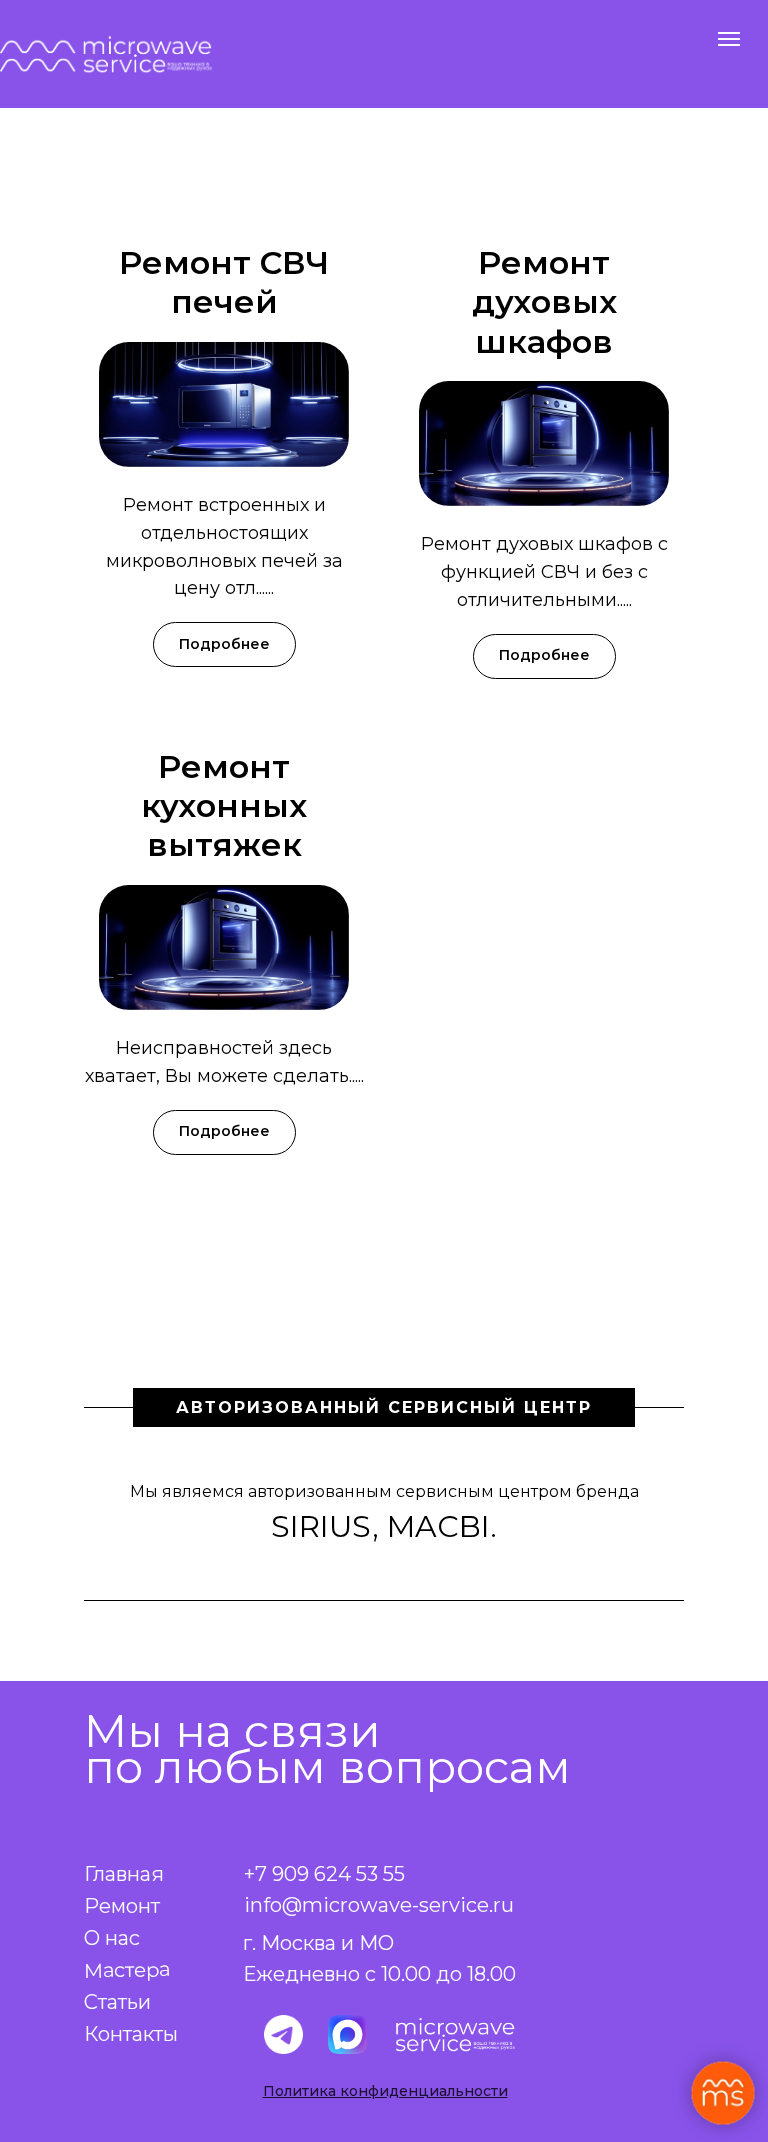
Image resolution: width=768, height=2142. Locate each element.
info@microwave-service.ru (379, 1905)
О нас (112, 1938)
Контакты (131, 2034)
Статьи (117, 2002)
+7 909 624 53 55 (324, 1874)
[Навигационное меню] (729, 39)
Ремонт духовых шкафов (544, 302)
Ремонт (122, 1906)
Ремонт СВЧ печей (224, 282)
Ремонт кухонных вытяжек (224, 806)
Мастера (127, 1969)
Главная (124, 1874)
